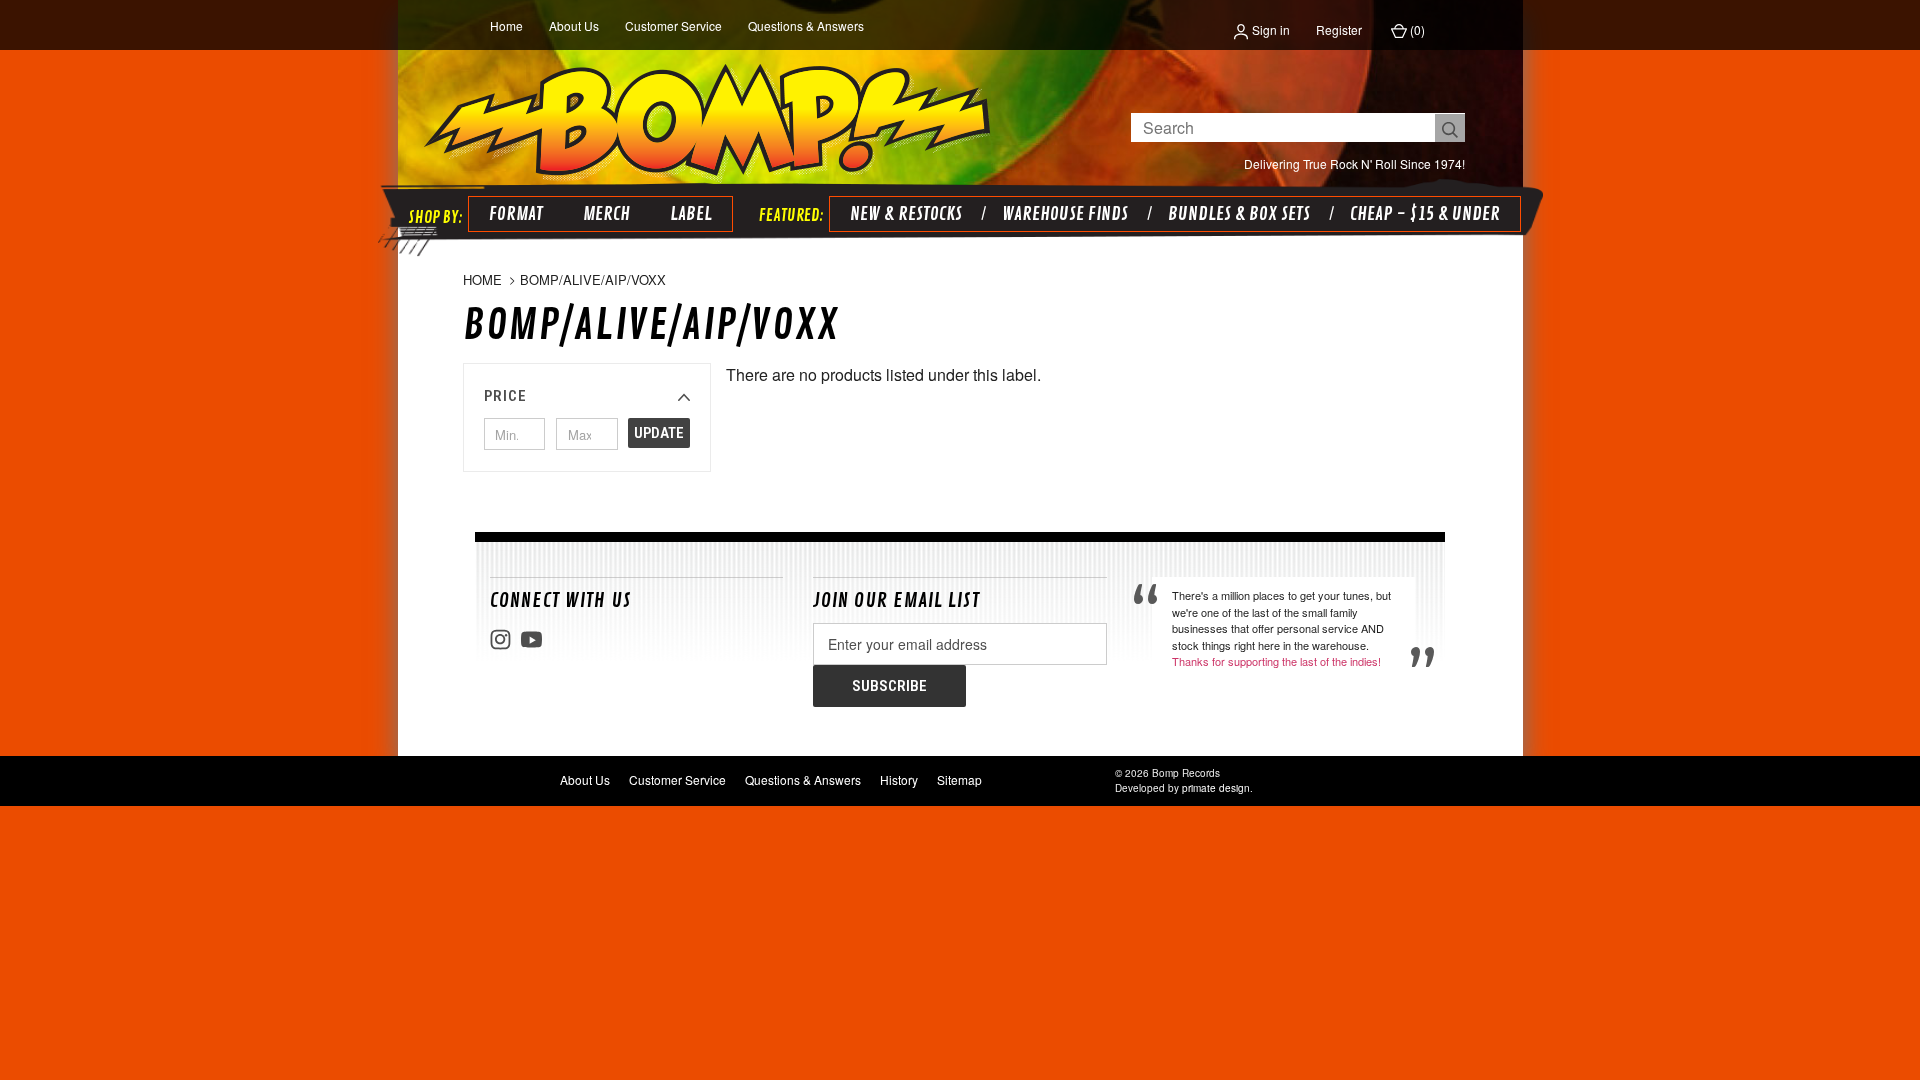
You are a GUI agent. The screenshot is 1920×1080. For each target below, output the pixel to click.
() (1416, 29)
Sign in (1269, 29)
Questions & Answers (806, 25)
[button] (587, 396)
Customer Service (673, 25)
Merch (606, 214)
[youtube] (531, 639)
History (899, 779)
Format (516, 214)
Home (506, 25)
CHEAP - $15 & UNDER (1425, 214)
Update (659, 433)
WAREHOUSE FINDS (1065, 214)
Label (691, 214)
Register (1339, 29)
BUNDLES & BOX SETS (1239, 214)
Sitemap (959, 779)
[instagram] (500, 639)
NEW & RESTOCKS (906, 214)
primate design (1216, 788)
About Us (574, 25)
